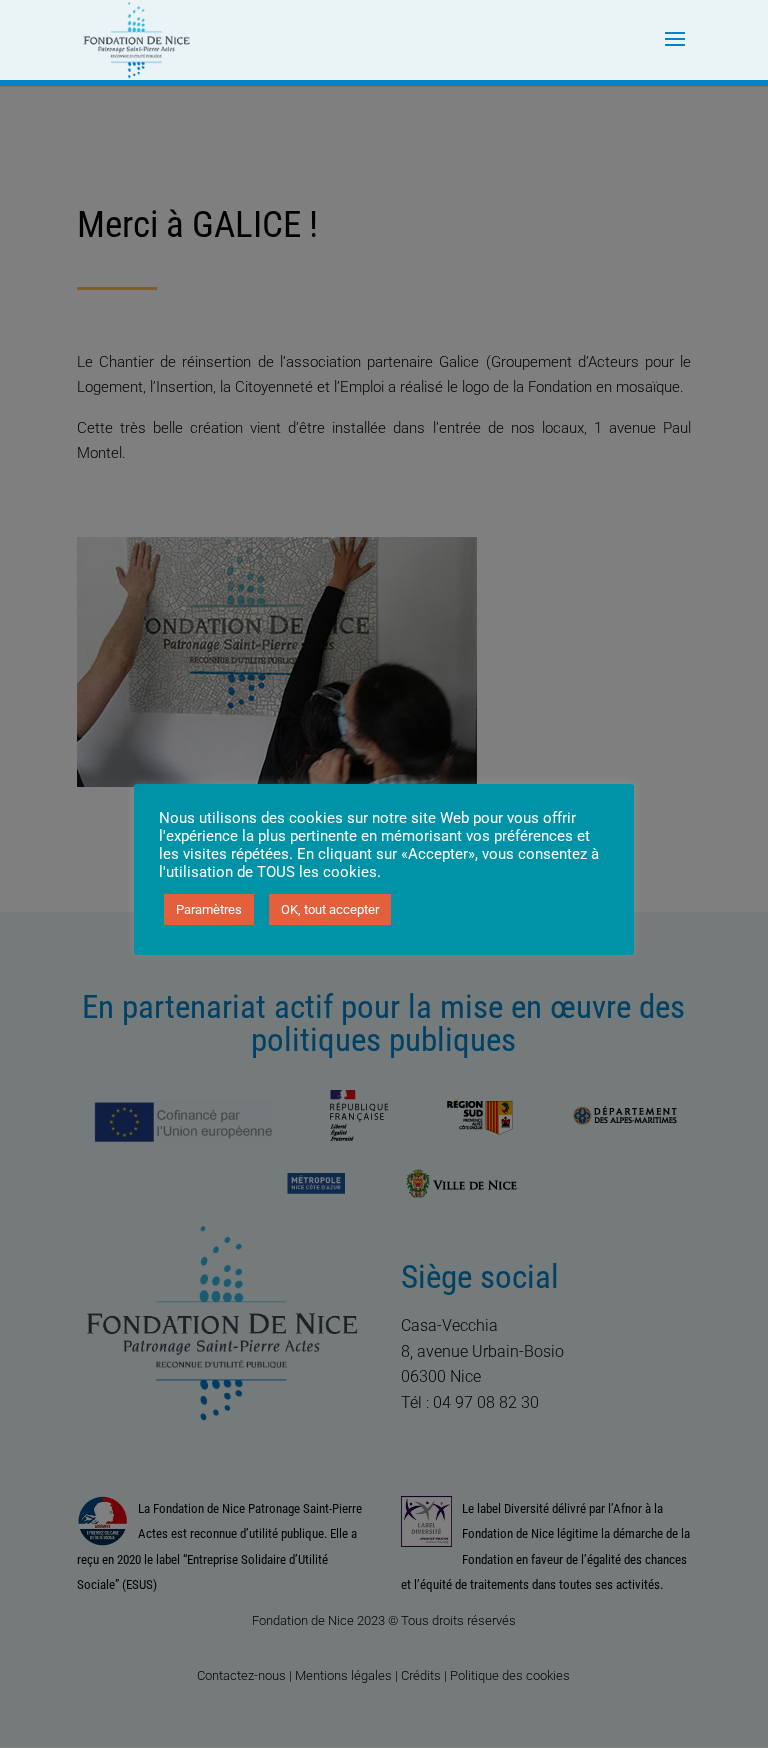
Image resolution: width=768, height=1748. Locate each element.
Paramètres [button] (209, 909)
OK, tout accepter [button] (330, 909)
